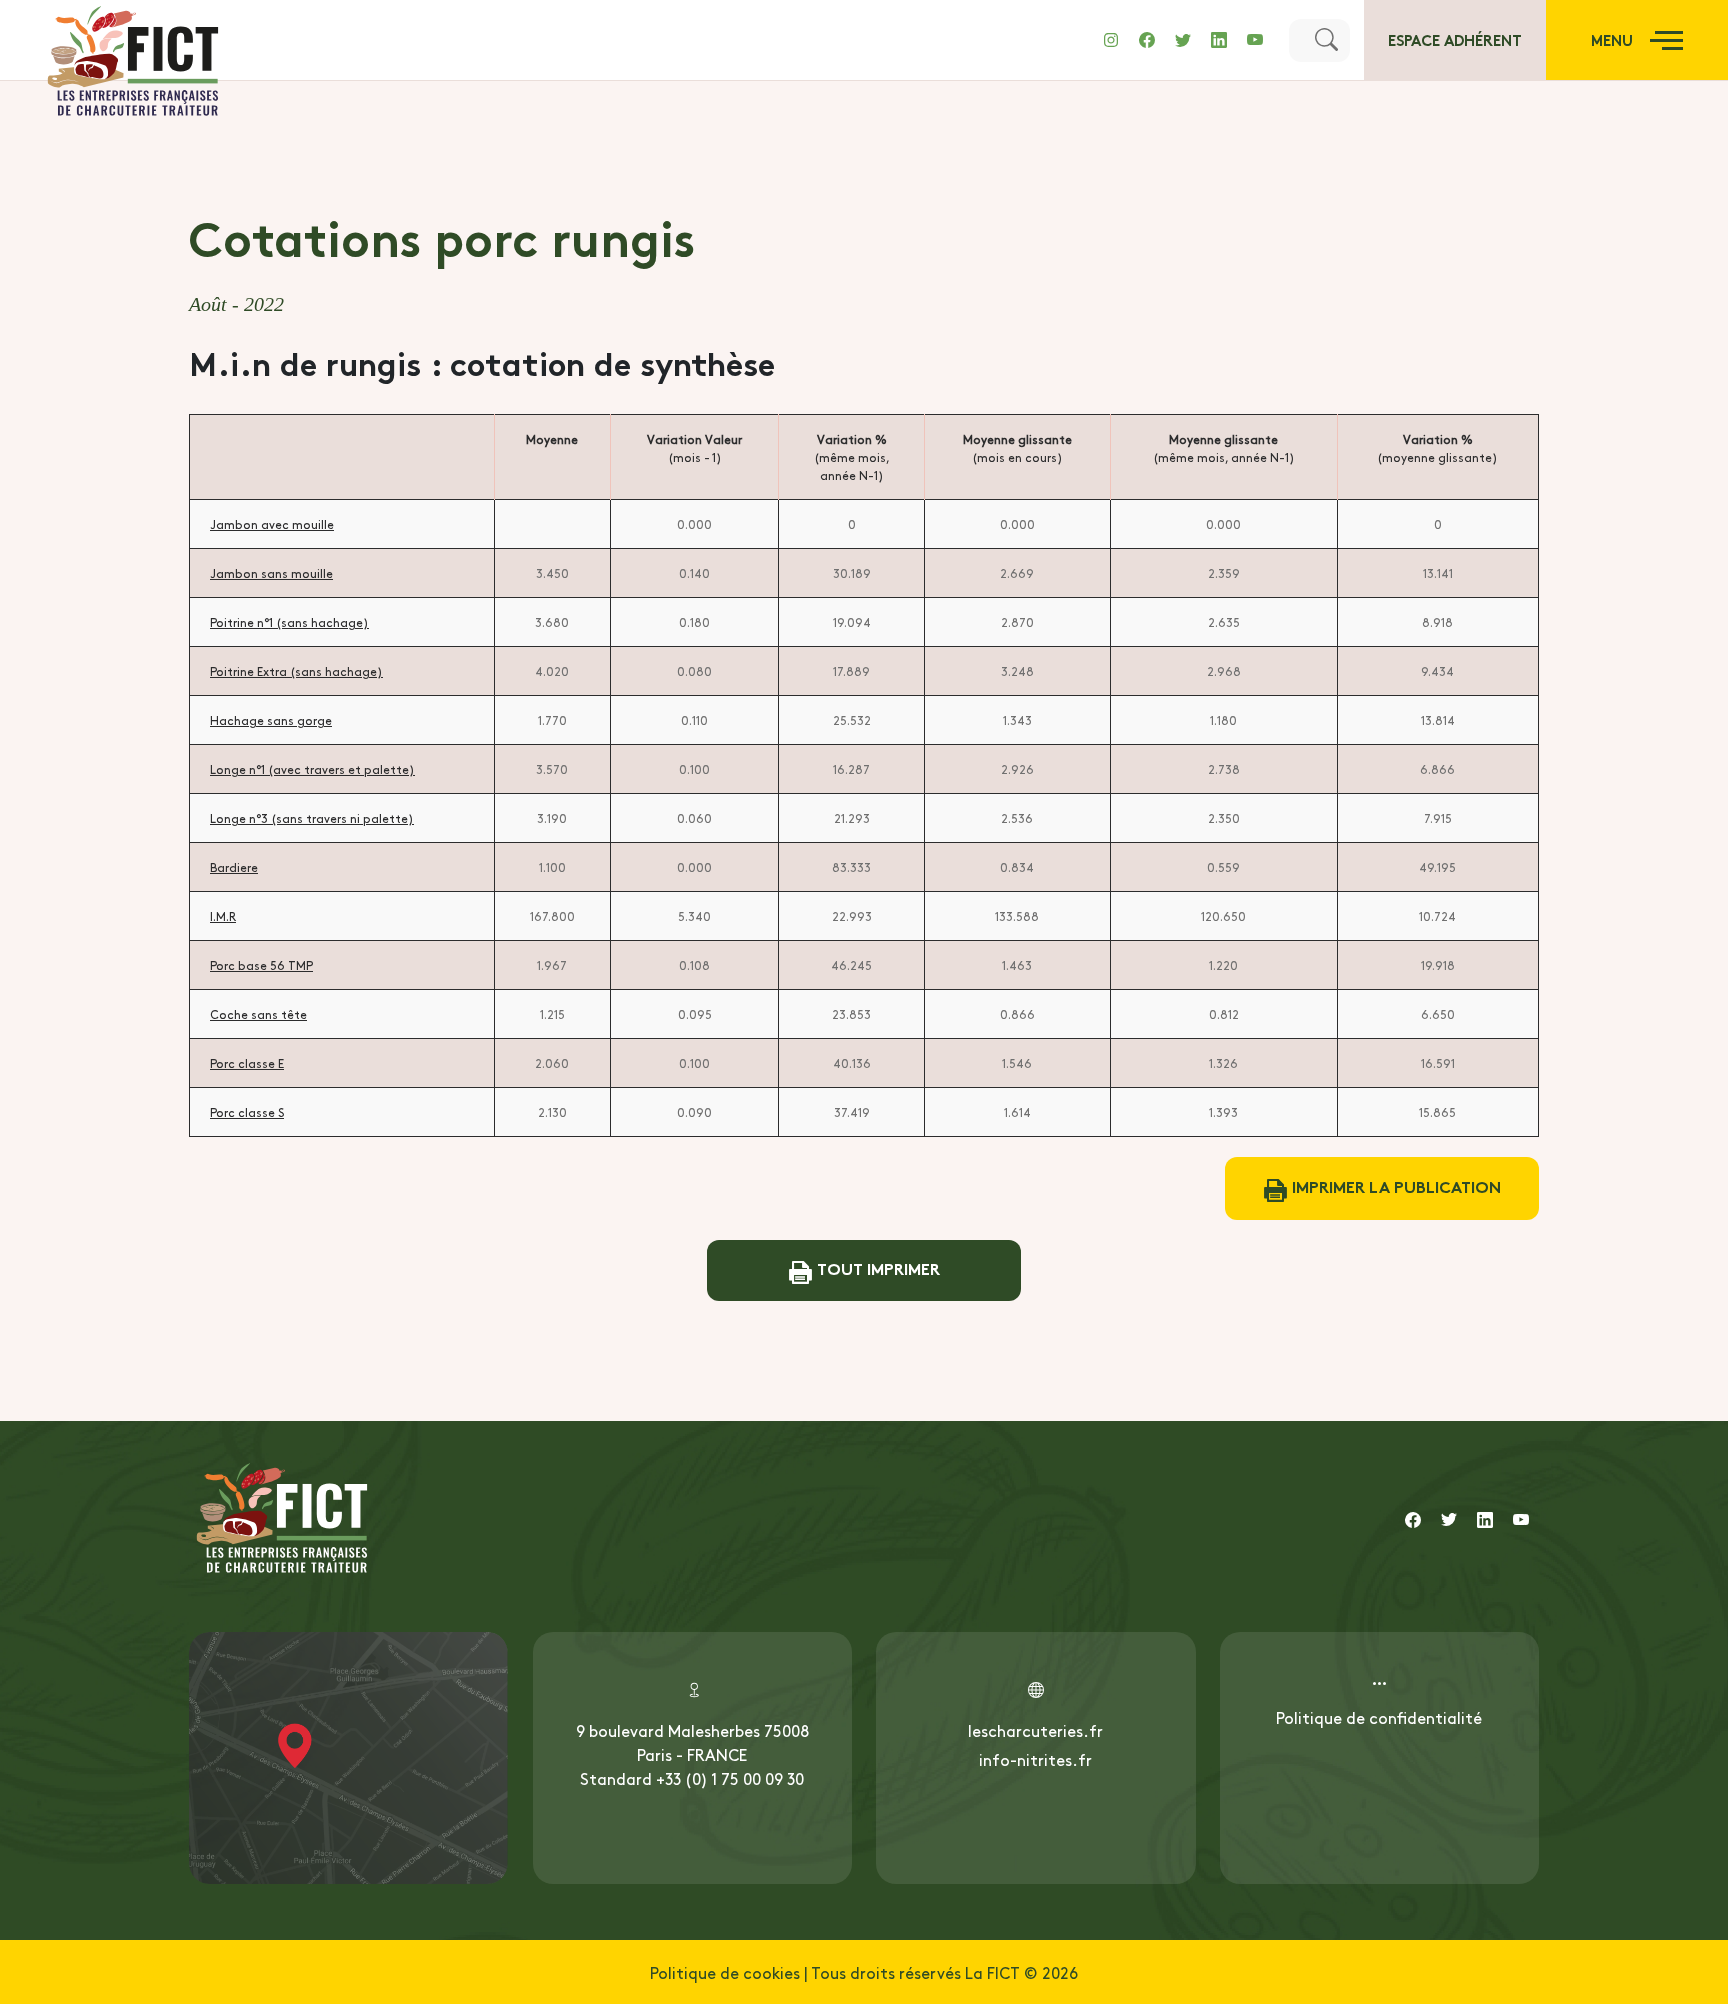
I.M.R (223, 916)
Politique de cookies (725, 1972)
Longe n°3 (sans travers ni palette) (312, 818)
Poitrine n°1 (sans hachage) (289, 622)
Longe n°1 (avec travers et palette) (312, 769)
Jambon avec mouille (272, 524)
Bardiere (234, 867)
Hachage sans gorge (271, 720)
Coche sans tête (258, 1014)
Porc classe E (247, 1063)
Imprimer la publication (1394, 1185)
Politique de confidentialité (1379, 1717)
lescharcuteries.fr (1035, 1730)
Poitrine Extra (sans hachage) (296, 671)
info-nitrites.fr (1035, 1759)
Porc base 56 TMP (261, 965)
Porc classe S (247, 1112)
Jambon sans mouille (271, 573)
